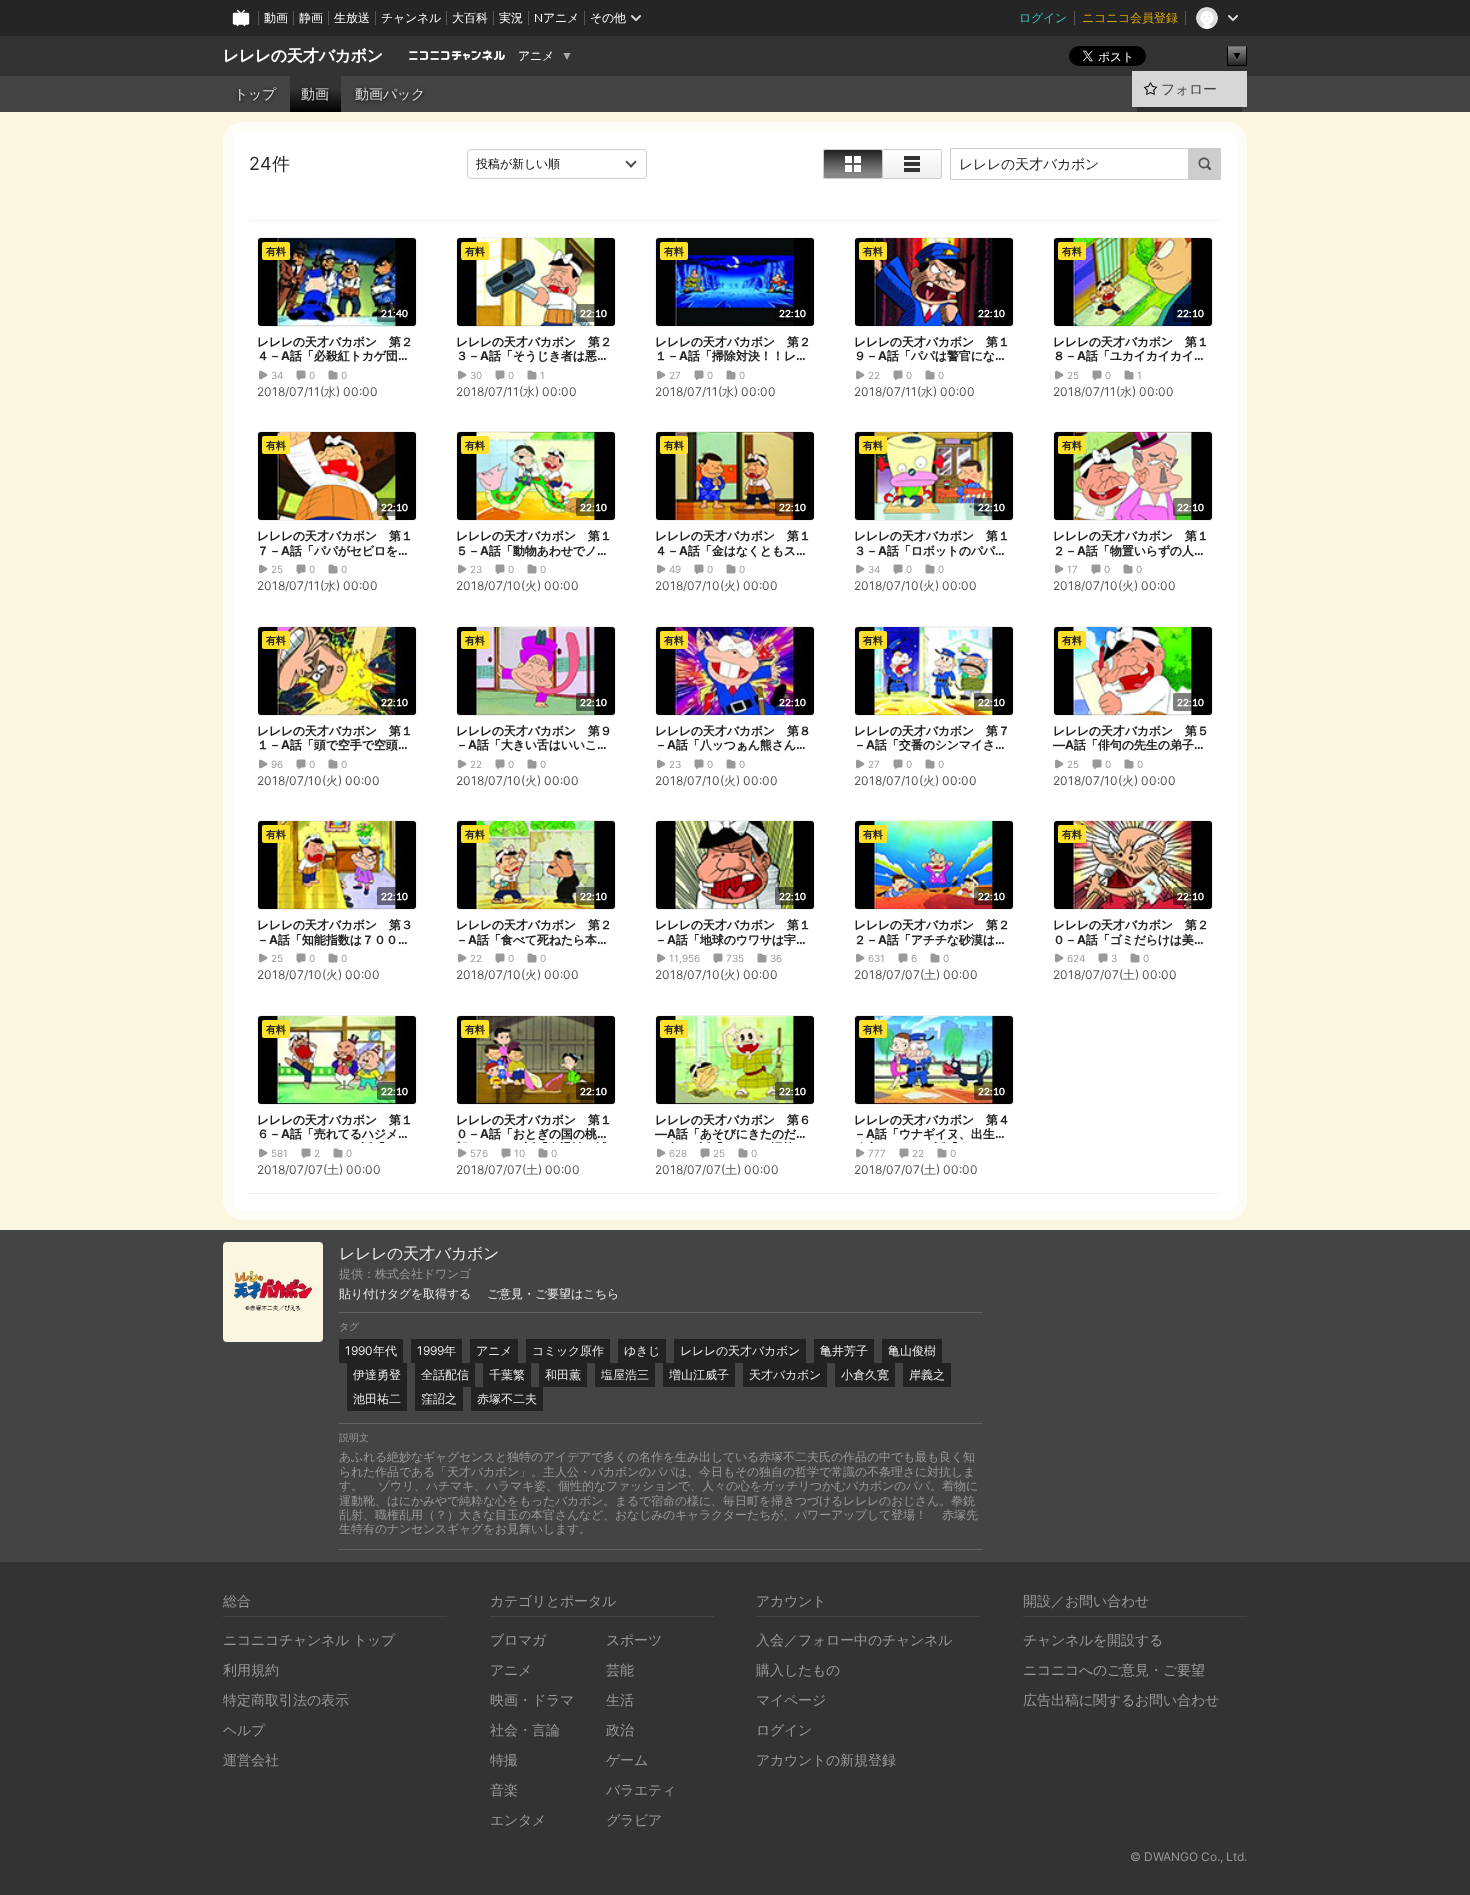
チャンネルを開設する (1093, 1639)
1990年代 (371, 1350)
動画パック (390, 94)
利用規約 (251, 1669)
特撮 (504, 1759)
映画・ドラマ (532, 1699)
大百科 (470, 17)
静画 (311, 17)
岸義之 (927, 1374)
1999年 (436, 1350)
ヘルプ (244, 1729)
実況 (511, 17)
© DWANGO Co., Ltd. (1188, 1856)
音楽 (504, 1789)
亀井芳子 (844, 1350)
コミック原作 (568, 1350)
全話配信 (445, 1374)
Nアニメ (556, 17)
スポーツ (634, 1639)
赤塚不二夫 (507, 1398)
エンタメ (518, 1819)
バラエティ (641, 1789)
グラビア (634, 1819)
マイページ (791, 1699)
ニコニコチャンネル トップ (309, 1639)
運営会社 (251, 1759)
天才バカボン (785, 1374)
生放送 (352, 17)
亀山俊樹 (912, 1350)
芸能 (620, 1669)
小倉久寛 (865, 1374)
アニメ (536, 56)
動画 (276, 17)
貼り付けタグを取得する (405, 1294)
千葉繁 (507, 1374)
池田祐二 (377, 1398)
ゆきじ (642, 1350)
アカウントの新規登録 (826, 1759)
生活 (620, 1699)
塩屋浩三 (625, 1374)
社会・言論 (525, 1729)
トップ (255, 94)
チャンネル (411, 17)
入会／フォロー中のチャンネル (854, 1639)
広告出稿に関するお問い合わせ (1121, 1699)
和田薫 (563, 1374)
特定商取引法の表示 (286, 1699)
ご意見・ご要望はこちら (553, 1294)
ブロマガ (518, 1639)
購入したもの (798, 1669)
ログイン (1043, 17)
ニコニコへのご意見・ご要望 (1114, 1669)
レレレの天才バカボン (303, 55)
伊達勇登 (377, 1374)
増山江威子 (699, 1374)
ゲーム (627, 1759)
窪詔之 (439, 1398)
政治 (620, 1729)
